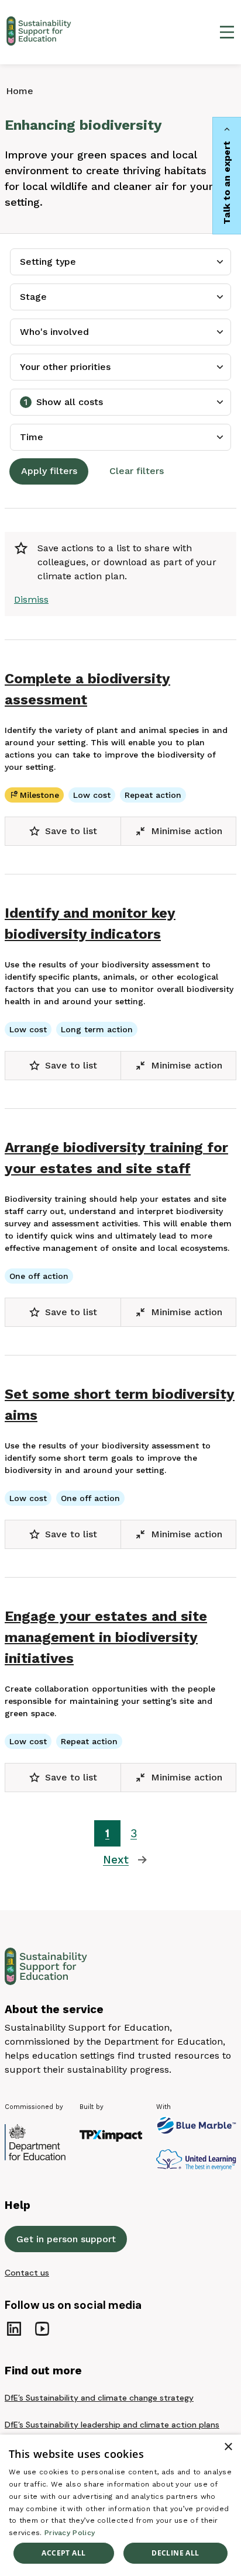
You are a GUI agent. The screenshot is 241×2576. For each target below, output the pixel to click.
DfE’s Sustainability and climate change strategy (99, 2398)
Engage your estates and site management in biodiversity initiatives (106, 1637)
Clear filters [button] (137, 471)
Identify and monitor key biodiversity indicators (90, 924)
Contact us (27, 2273)
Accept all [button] (63, 2553)
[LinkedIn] (14, 2329)
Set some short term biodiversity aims (120, 1405)
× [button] (228, 2447)
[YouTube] (42, 2329)
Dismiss (31, 599)
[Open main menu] (227, 32)
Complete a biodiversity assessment (87, 689)
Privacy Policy (70, 2533)
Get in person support (66, 2239)
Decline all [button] (175, 2553)
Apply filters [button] (49, 471)
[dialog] (120, 2505)
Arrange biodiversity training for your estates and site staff (116, 1158)
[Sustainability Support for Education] (41, 32)
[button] (63, 831)
